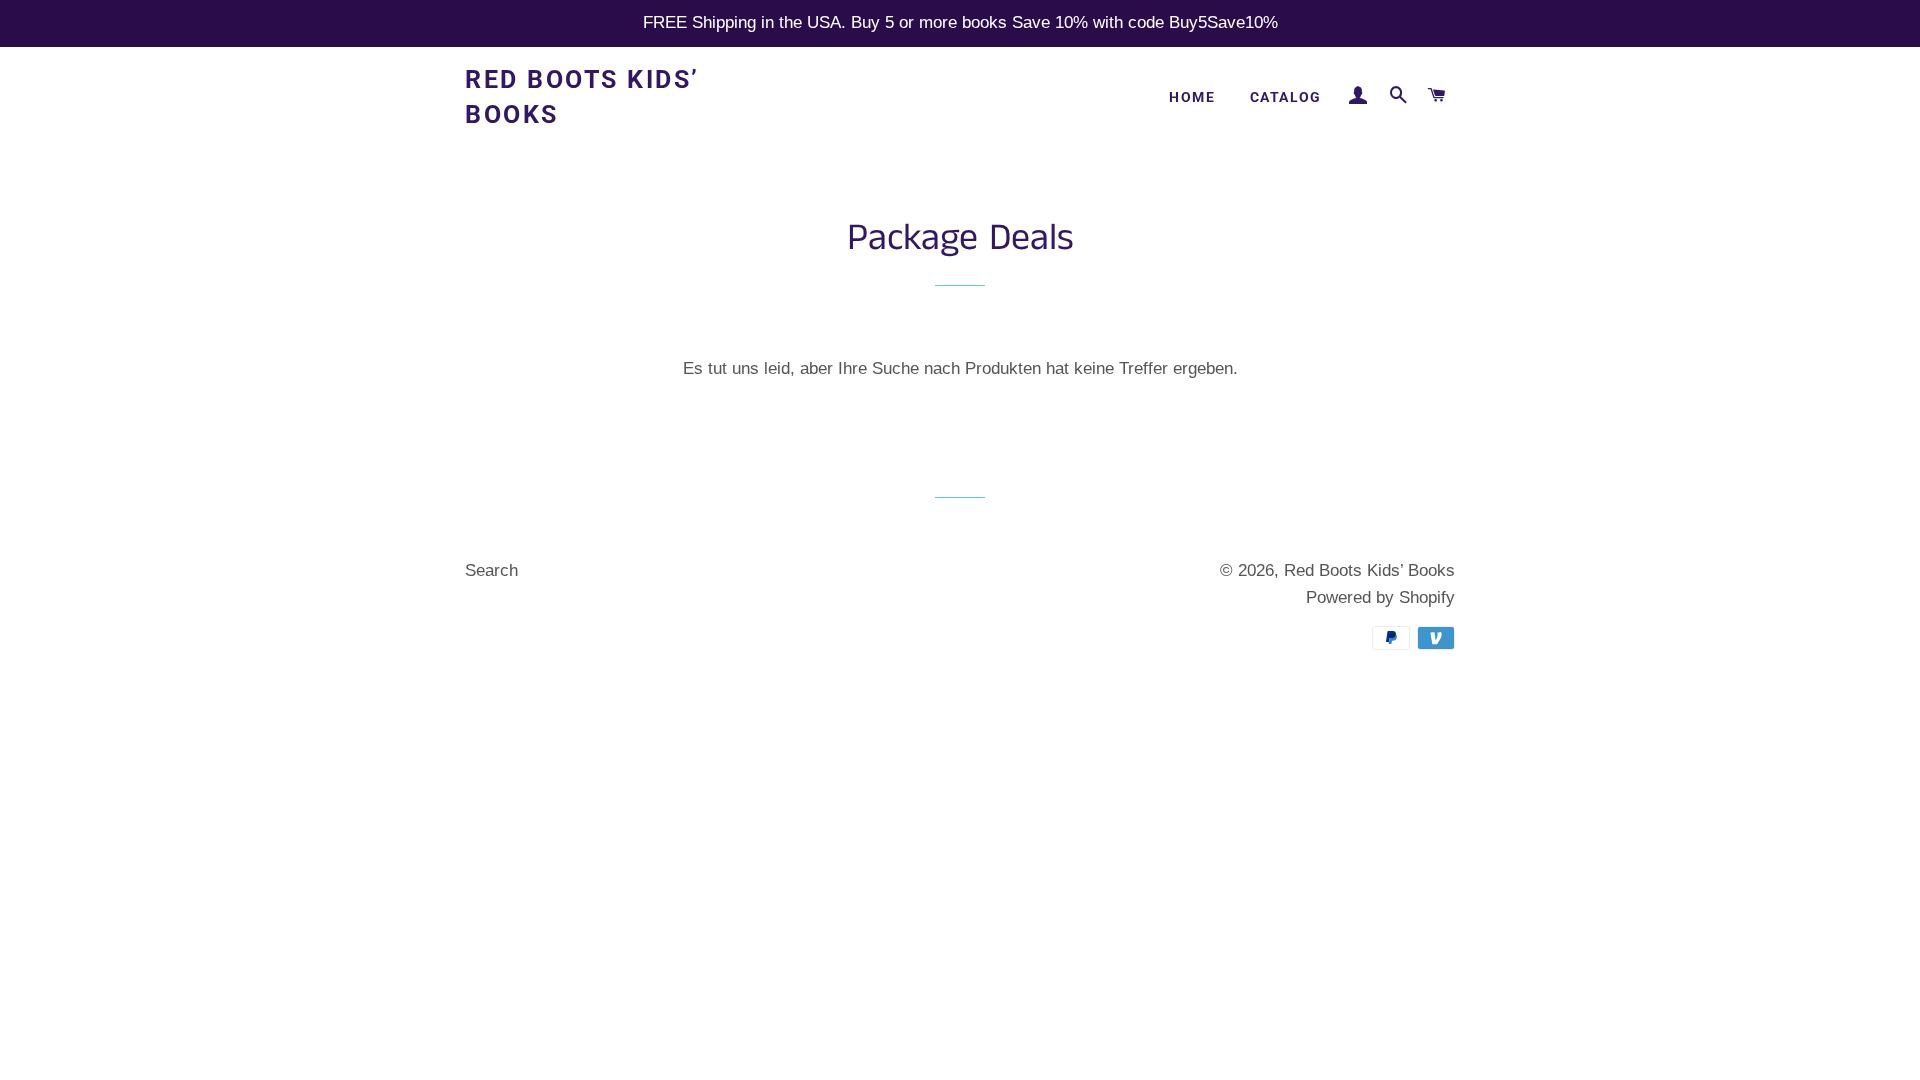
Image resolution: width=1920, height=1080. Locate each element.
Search (491, 570)
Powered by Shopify (1380, 597)
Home (1192, 97)
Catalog (1286, 97)
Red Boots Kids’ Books (582, 97)
